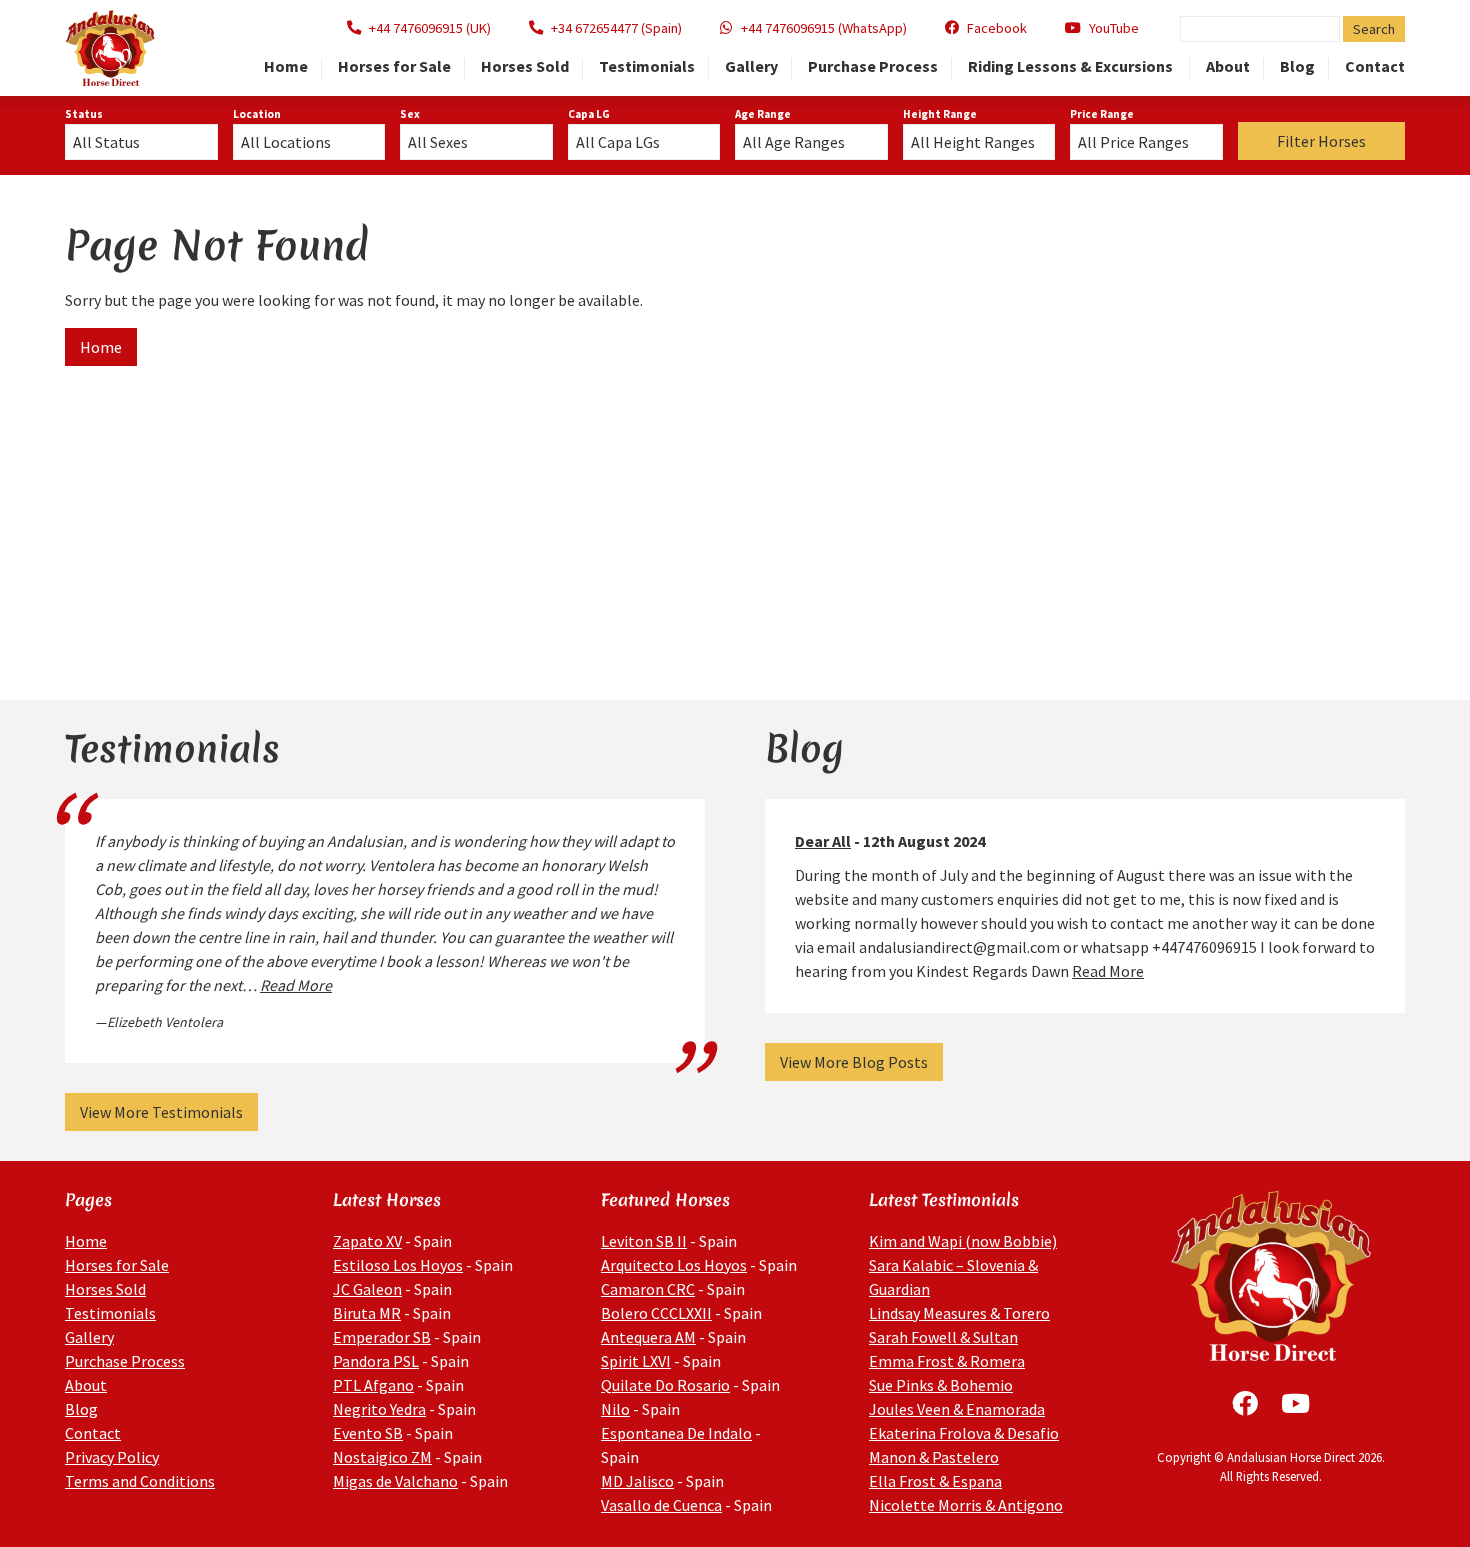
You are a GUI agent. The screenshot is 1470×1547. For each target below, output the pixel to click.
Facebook (997, 28)
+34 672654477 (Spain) (616, 28)
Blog (1297, 67)
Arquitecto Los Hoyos (674, 1265)
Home (286, 67)
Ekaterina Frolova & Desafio (964, 1433)
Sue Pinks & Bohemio (941, 1385)
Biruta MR (367, 1313)
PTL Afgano (373, 1385)
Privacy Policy (112, 1457)
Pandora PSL (376, 1361)
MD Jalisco (637, 1481)
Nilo (615, 1409)
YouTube (1114, 28)
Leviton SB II (644, 1241)
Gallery (751, 67)
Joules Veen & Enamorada (957, 1409)
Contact (1375, 67)
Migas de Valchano (395, 1481)
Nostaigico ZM (382, 1457)
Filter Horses (1321, 141)
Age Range (763, 114)
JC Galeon (367, 1289)
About (1228, 67)
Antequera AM (648, 1337)
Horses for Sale (394, 67)
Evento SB (368, 1433)
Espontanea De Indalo (676, 1433)
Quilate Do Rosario (665, 1385)
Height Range (940, 114)
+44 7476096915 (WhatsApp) (824, 28)
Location (257, 114)
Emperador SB (382, 1337)
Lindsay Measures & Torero (959, 1313)
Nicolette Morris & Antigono (966, 1505)
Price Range (1102, 114)
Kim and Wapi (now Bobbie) (963, 1241)
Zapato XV (367, 1241)
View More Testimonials (161, 1112)
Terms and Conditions (140, 1481)
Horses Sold (525, 67)
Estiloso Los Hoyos (398, 1265)
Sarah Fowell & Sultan (943, 1337)
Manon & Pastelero (934, 1457)
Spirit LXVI (636, 1361)
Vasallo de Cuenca (661, 1505)
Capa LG (589, 114)
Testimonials (647, 67)
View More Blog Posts (854, 1062)
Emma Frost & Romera (947, 1361)
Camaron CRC (648, 1289)
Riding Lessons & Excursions (1072, 67)
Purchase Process (873, 67)
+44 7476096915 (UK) (430, 28)
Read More (296, 985)
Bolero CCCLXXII (656, 1313)
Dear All (823, 841)
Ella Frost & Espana (935, 1481)
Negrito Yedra (379, 1409)
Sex (410, 114)
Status (84, 114)
